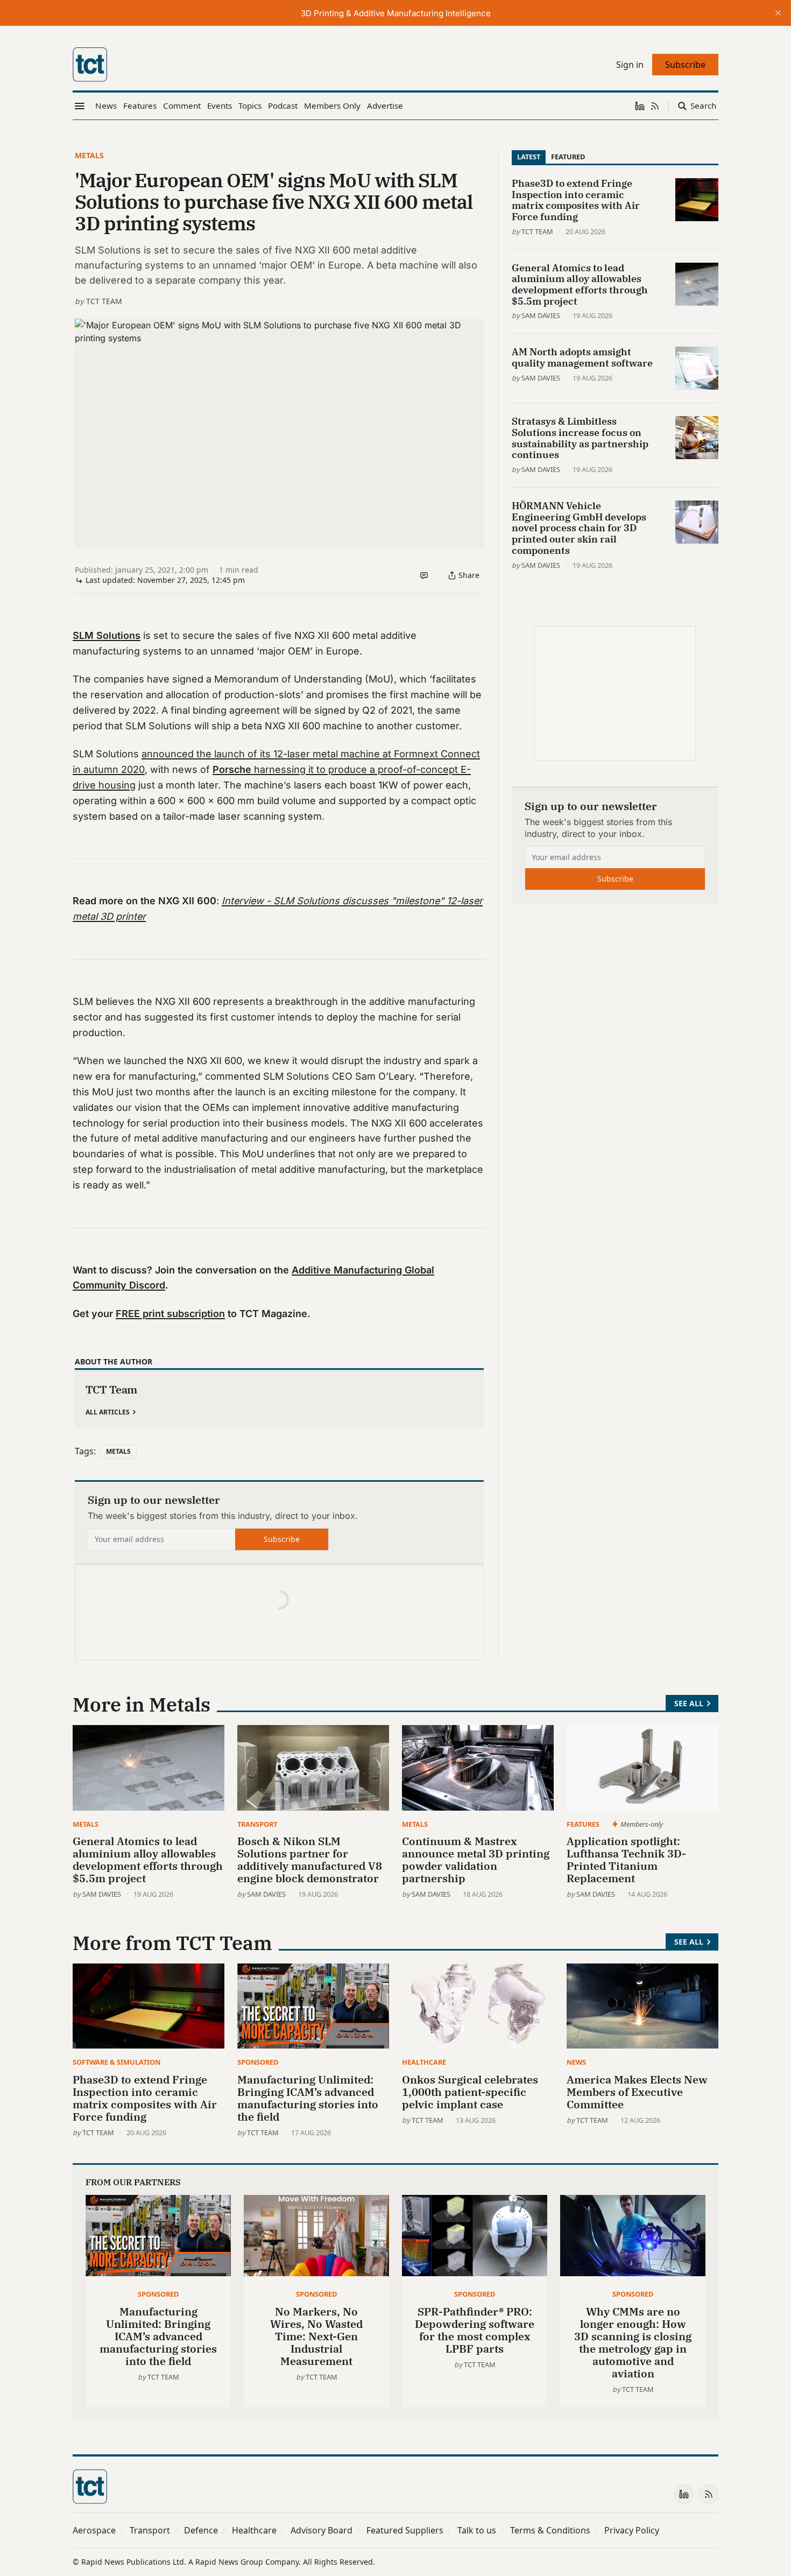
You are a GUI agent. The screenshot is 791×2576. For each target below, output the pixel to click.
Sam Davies (541, 315)
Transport (257, 1824)
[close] (778, 13)
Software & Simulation (116, 2062)
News (576, 2062)
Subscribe (282, 1539)
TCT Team (104, 301)
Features (583, 1824)
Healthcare (424, 2062)
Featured (568, 157)
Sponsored (258, 2062)
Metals (89, 155)
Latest (529, 157)
